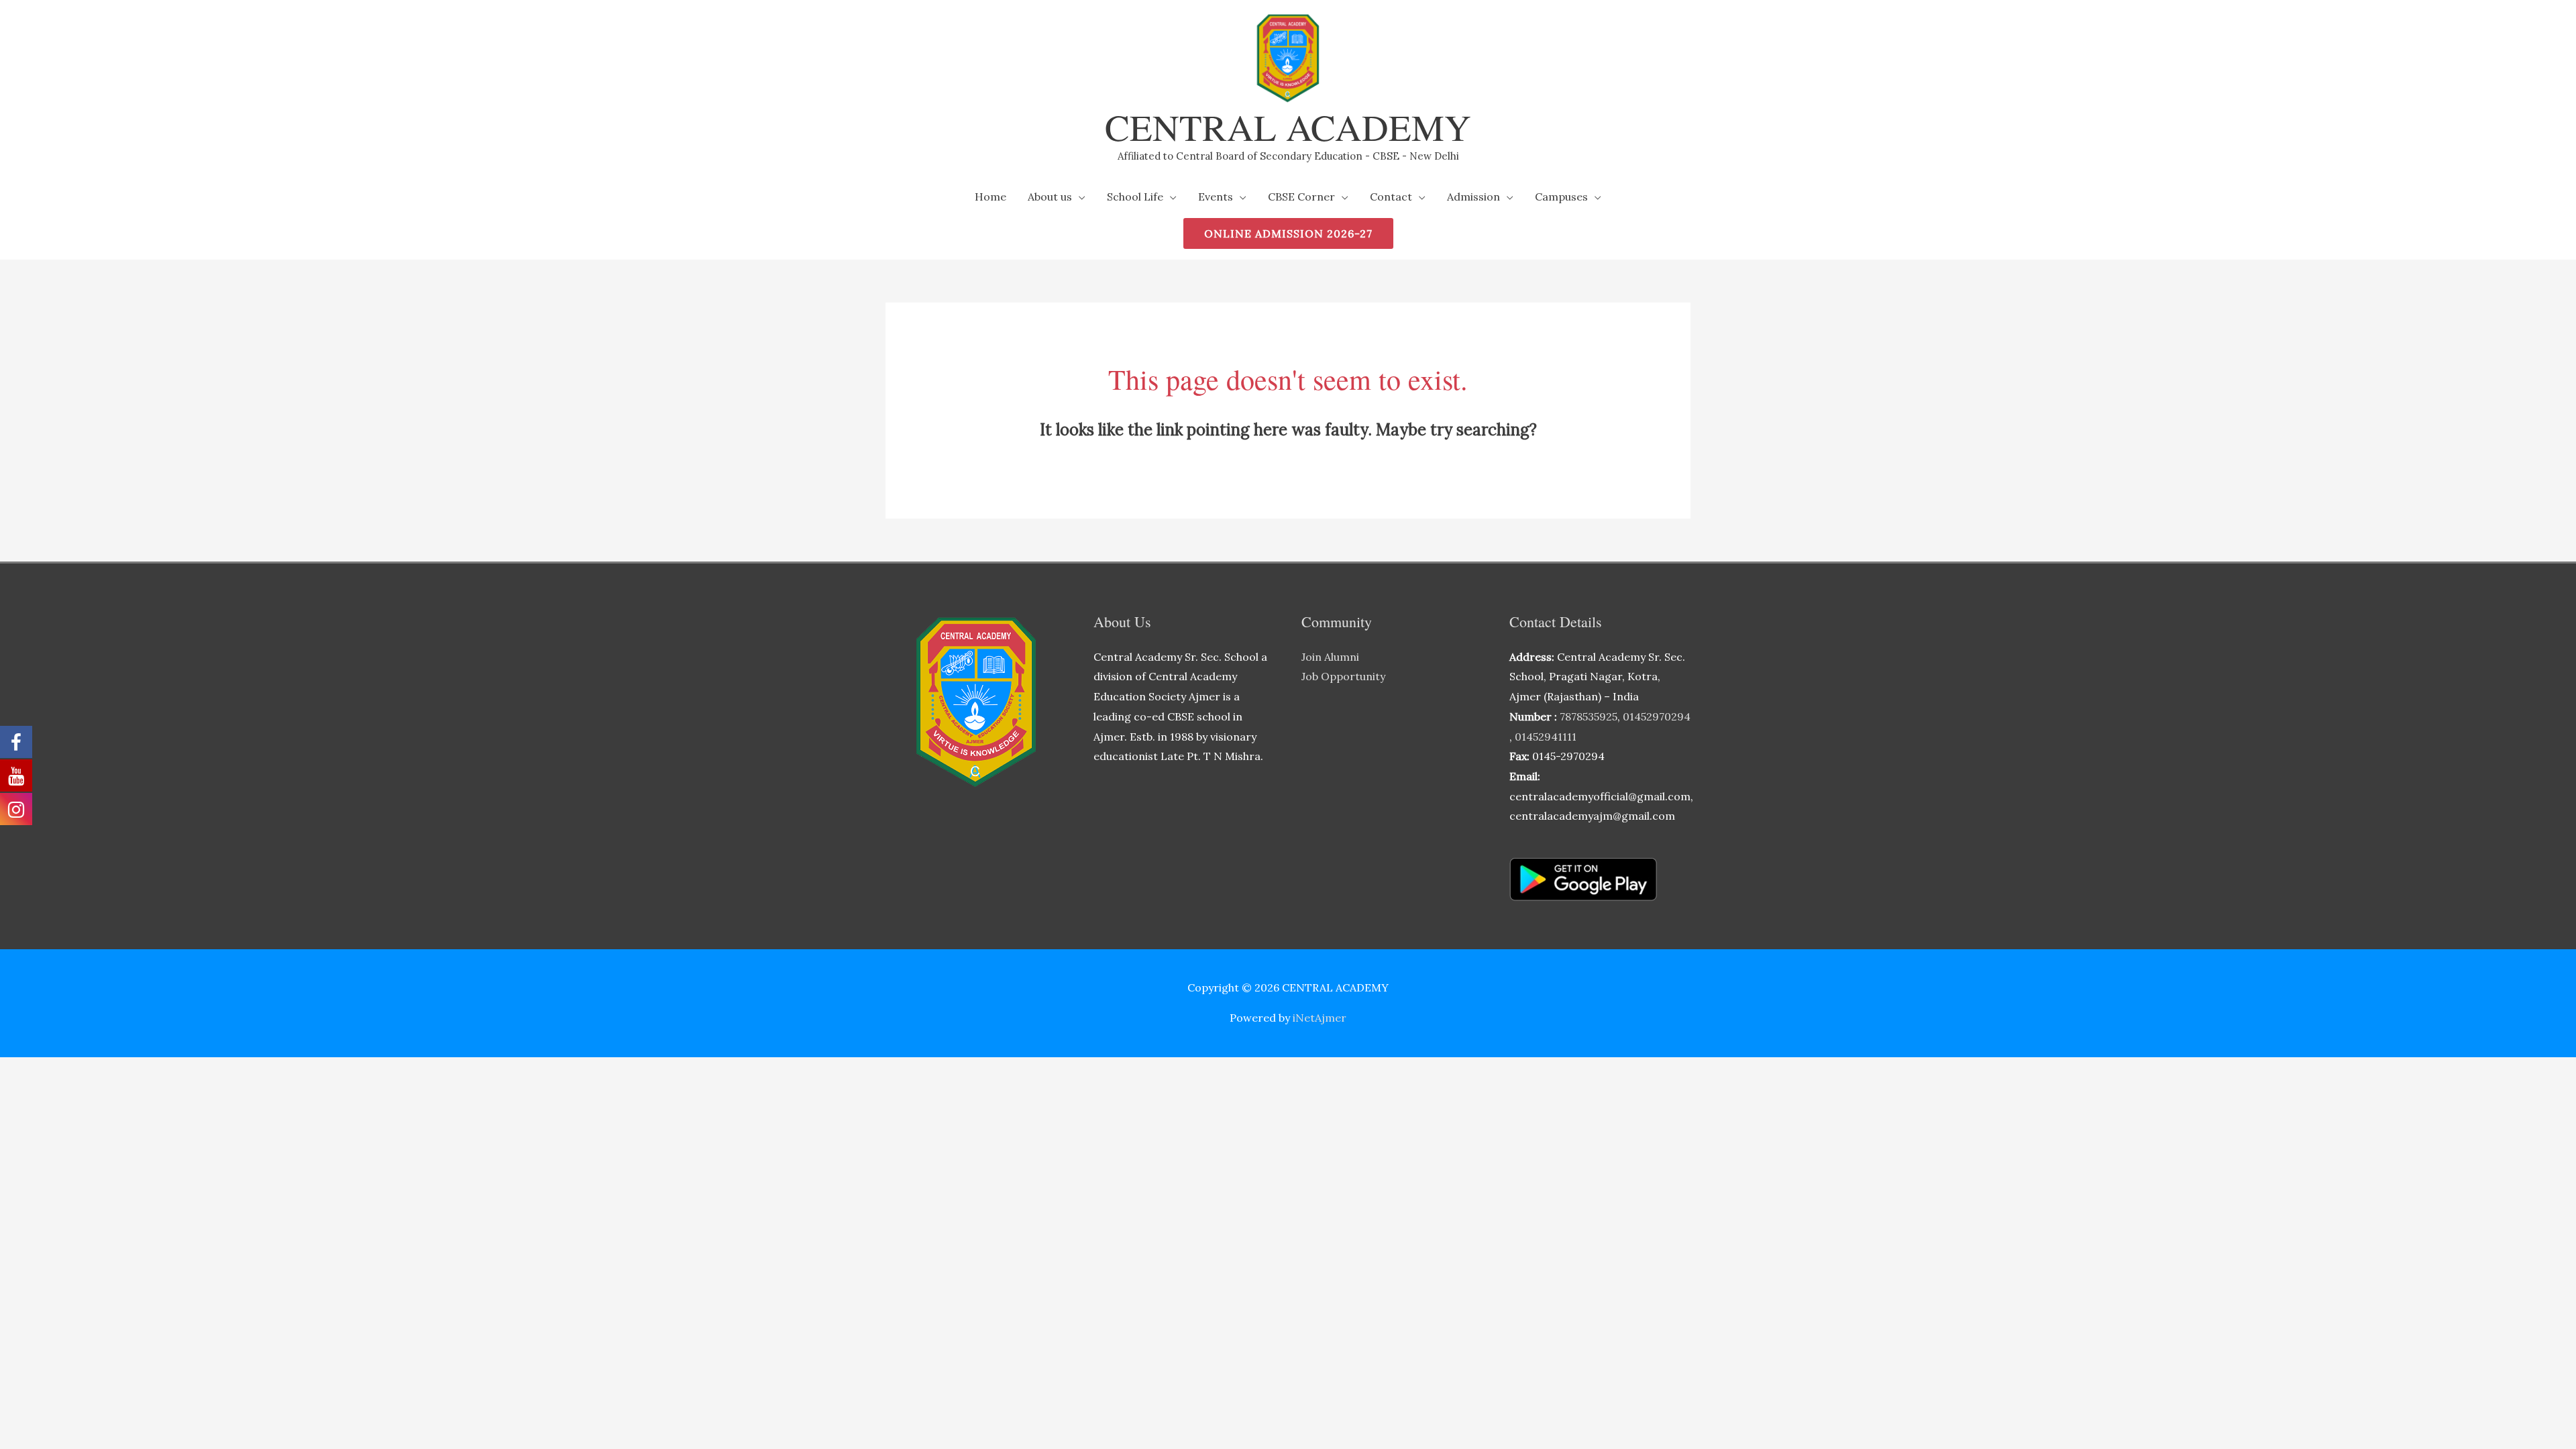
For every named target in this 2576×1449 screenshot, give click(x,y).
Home (990, 197)
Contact (1391, 197)
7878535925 (1589, 716)
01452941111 (1546, 737)
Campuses (1561, 197)
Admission (1473, 197)
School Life (1135, 197)
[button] (1288, 233)
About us (1050, 197)
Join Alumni (1330, 657)
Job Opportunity (1343, 676)
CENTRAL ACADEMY (1288, 126)
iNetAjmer (1320, 1018)
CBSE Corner (1301, 197)
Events (1216, 197)
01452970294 (1657, 716)
